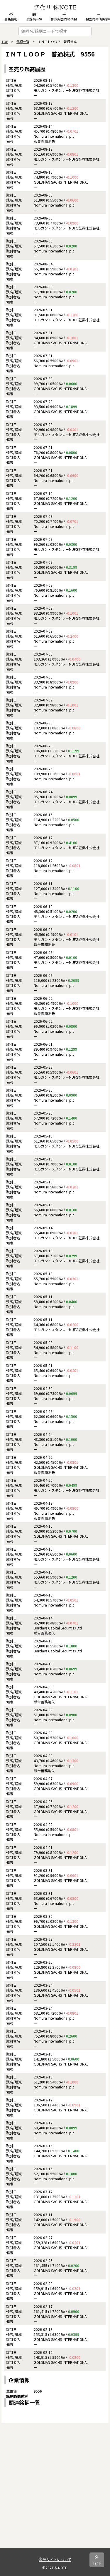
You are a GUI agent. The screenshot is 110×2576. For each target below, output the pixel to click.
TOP (5, 41)
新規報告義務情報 (64, 19)
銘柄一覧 (23, 41)
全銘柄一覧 (34, 19)
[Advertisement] (55, 2493)
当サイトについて (57, 2559)
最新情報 (11, 19)
